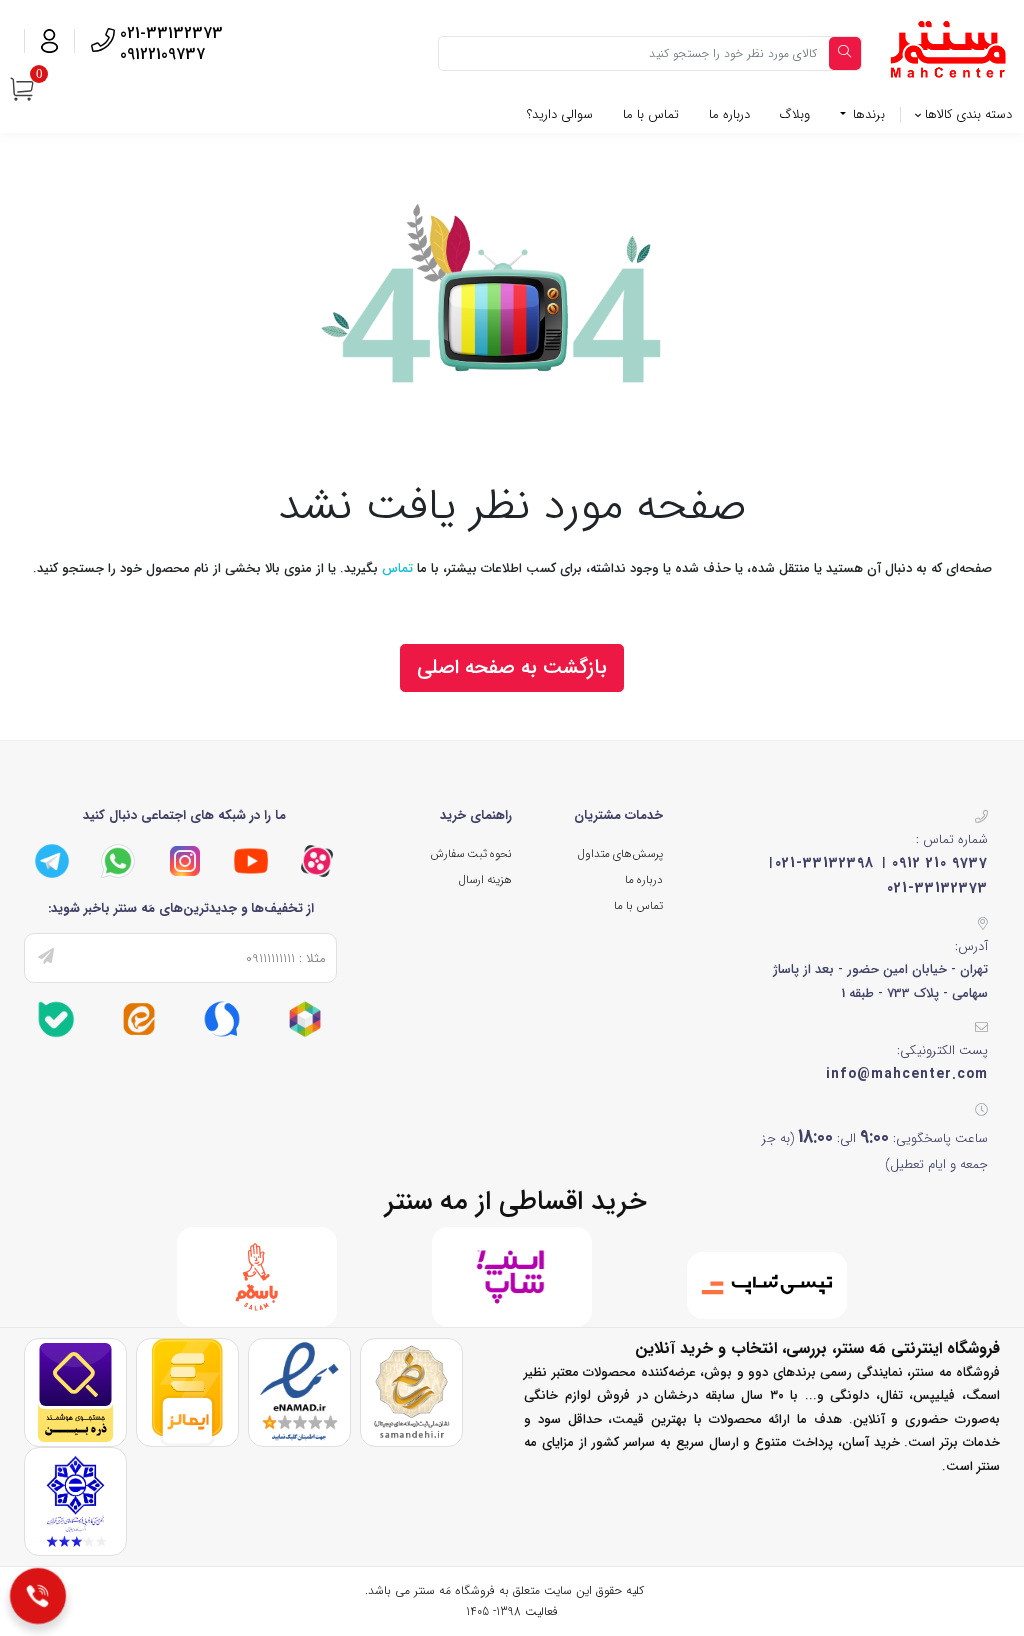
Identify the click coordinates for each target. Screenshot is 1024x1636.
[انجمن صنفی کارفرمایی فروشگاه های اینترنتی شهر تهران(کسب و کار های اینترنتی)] (75, 1500)
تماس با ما (651, 114)
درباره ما (729, 114)
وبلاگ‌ (795, 114)
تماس (397, 568)
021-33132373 (937, 888)
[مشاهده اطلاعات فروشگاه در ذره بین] (75, 1391)
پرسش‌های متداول (620, 854)
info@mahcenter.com (907, 1074)
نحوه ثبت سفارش (471, 854)
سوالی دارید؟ (560, 114)
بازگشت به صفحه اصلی (512, 667)
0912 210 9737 (940, 863)
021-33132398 (824, 863)
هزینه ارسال (485, 880)
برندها (867, 114)
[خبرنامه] (46, 958)
